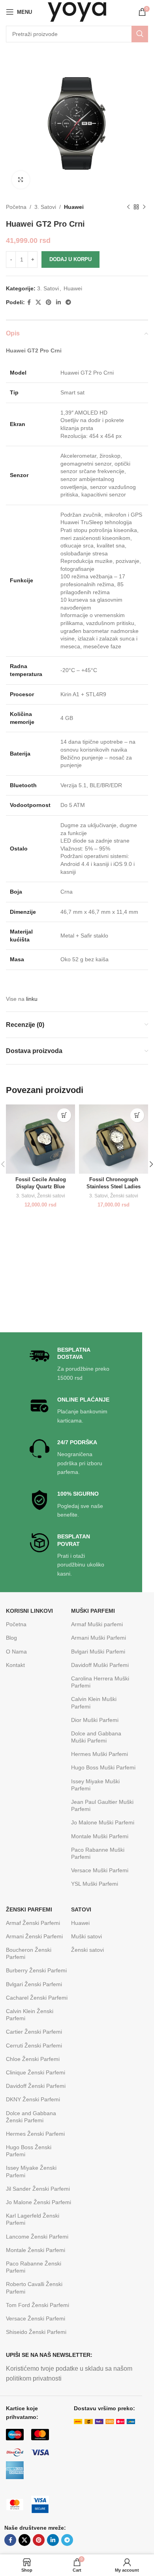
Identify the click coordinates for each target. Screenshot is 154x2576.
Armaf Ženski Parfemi (33, 1923)
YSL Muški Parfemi (95, 1884)
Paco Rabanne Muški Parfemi (98, 1853)
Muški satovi (86, 1936)
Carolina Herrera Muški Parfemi (100, 1682)
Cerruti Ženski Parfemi (34, 2046)
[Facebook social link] (29, 302)
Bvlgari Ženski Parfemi (34, 1984)
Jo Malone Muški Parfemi (103, 1822)
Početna (16, 207)
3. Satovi (45, 207)
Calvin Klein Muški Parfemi (94, 1703)
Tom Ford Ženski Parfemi (38, 2305)
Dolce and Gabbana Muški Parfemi (96, 1737)
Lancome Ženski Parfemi (37, 2237)
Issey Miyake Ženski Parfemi (31, 2171)
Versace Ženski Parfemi (36, 2318)
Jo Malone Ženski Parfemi (38, 2202)
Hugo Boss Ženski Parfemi (29, 2151)
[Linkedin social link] (58, 302)
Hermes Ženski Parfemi (35, 2134)
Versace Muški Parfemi (100, 1870)
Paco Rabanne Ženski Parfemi (34, 2267)
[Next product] (144, 207)
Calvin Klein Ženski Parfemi (30, 2015)
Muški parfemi (93, 1611)
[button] (64, 1115)
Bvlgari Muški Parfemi (98, 1652)
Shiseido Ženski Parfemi (36, 2332)
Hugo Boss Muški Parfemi (103, 1767)
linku (32, 999)
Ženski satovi (51, 1196)
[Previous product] (128, 207)
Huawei (74, 207)
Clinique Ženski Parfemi (36, 2072)
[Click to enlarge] (21, 180)
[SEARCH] (140, 34)
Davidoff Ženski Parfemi (36, 2086)
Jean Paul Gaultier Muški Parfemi (102, 1805)
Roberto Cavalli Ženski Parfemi (34, 2288)
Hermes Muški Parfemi (100, 1754)
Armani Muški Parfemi (99, 1638)
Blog (11, 1638)
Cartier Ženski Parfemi (34, 2032)
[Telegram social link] (68, 302)
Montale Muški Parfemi (100, 1836)
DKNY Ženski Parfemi (33, 2099)
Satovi (81, 1909)
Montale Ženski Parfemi (36, 2250)
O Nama (16, 1652)
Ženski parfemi (29, 1909)
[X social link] (38, 302)
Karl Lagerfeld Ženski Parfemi (33, 2219)
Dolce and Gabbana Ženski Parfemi (31, 2117)
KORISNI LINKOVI (29, 1611)
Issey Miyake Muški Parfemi (95, 1785)
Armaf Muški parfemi (97, 1624)
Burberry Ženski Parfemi (36, 1970)
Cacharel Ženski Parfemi (37, 1998)
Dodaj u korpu (70, 259)
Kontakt (15, 1665)
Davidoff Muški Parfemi (100, 1665)
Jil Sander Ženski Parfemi (38, 2189)
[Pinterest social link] (49, 302)
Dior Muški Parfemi (95, 1720)
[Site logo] (77, 11)
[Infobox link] (71, 1364)
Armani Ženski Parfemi (34, 1936)
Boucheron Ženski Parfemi (29, 1953)
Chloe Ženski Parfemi (33, 2059)
